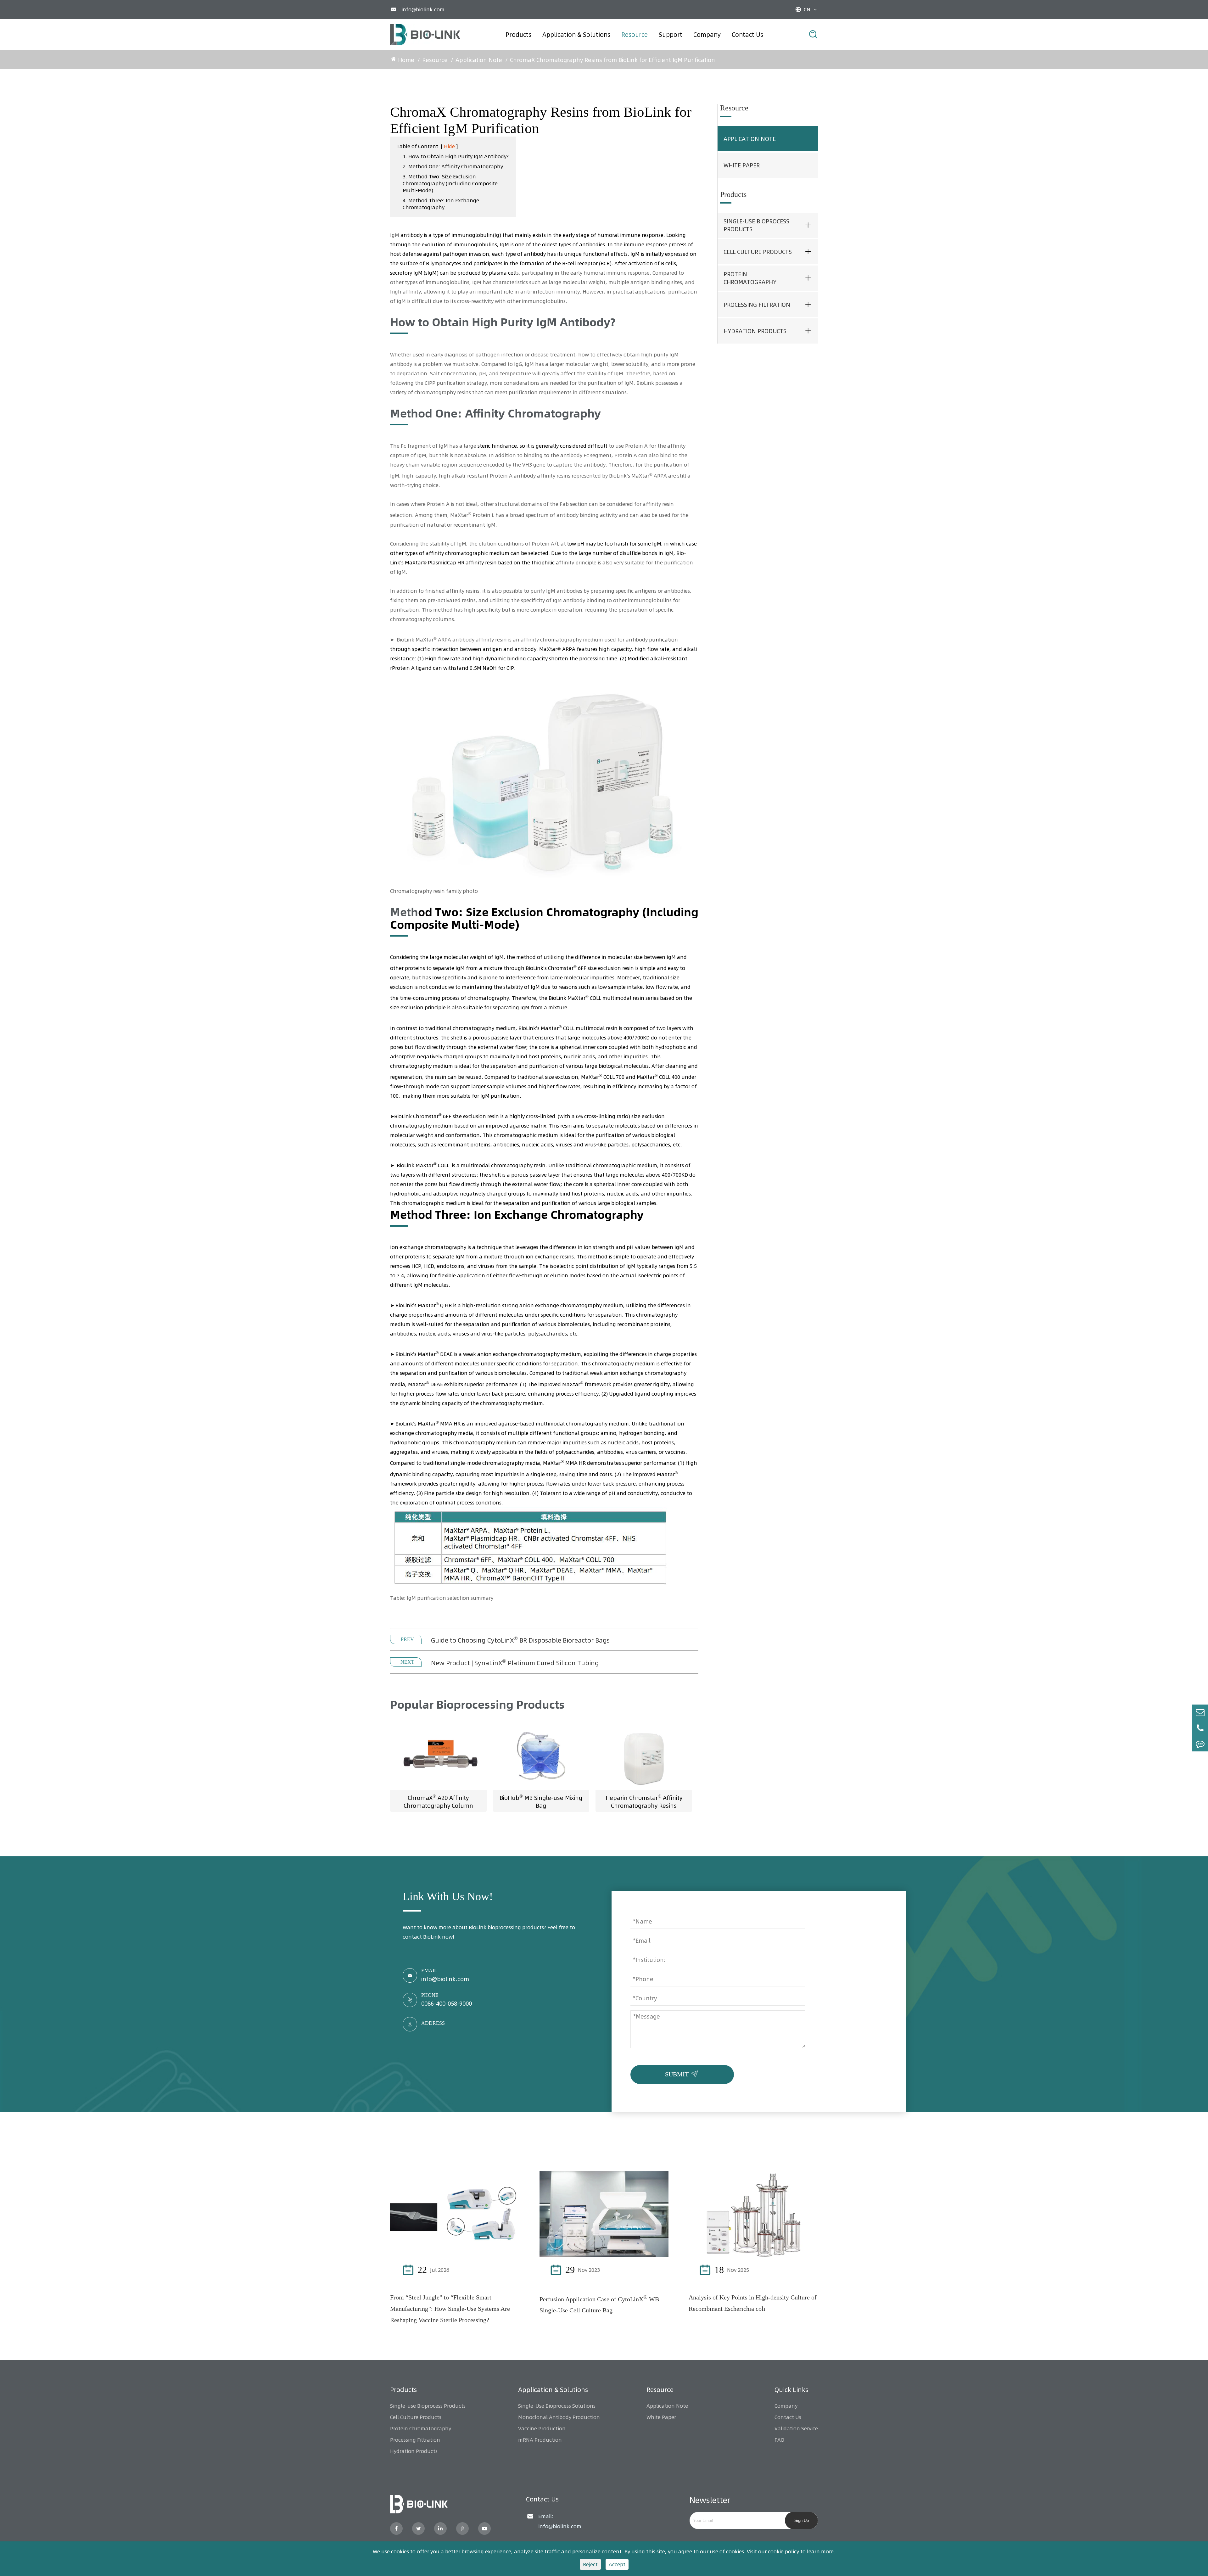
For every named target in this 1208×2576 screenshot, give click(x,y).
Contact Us (747, 35)
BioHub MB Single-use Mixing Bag (541, 1801)
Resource (635, 35)
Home (406, 60)
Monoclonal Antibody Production (559, 2417)
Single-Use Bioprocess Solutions (557, 2406)
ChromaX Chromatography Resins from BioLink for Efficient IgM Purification (612, 60)
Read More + (490, 2270)
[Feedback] (1200, 1744)
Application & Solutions (576, 35)
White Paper (742, 165)
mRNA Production (540, 2440)
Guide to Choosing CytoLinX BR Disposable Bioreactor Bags (520, 1640)
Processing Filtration (757, 305)
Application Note (479, 60)
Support (671, 35)
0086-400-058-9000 (447, 2004)
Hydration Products (755, 331)
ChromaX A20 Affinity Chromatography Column (438, 1801)
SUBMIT (683, 2073)
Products (518, 35)
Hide (449, 146)
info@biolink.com (423, 9)
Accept (617, 2564)
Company (707, 35)
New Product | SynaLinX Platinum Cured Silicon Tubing (515, 1662)
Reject (590, 2564)
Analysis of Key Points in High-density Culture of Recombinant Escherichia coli (753, 2303)
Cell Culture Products (758, 252)
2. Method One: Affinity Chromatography (453, 166)
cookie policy (783, 2551)
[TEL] (1200, 1728)
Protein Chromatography (750, 278)
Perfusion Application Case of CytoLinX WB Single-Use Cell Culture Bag (599, 2304)
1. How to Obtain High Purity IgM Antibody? (456, 156)
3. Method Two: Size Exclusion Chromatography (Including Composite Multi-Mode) (450, 183)
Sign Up (802, 2520)
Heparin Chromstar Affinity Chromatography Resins (644, 1801)
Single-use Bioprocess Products (756, 225)
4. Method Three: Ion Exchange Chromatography (441, 204)
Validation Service (796, 2428)
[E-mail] (1200, 1712)
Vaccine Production (542, 2428)
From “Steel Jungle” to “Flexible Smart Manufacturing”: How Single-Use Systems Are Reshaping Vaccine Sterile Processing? (450, 2309)
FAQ (779, 2440)
